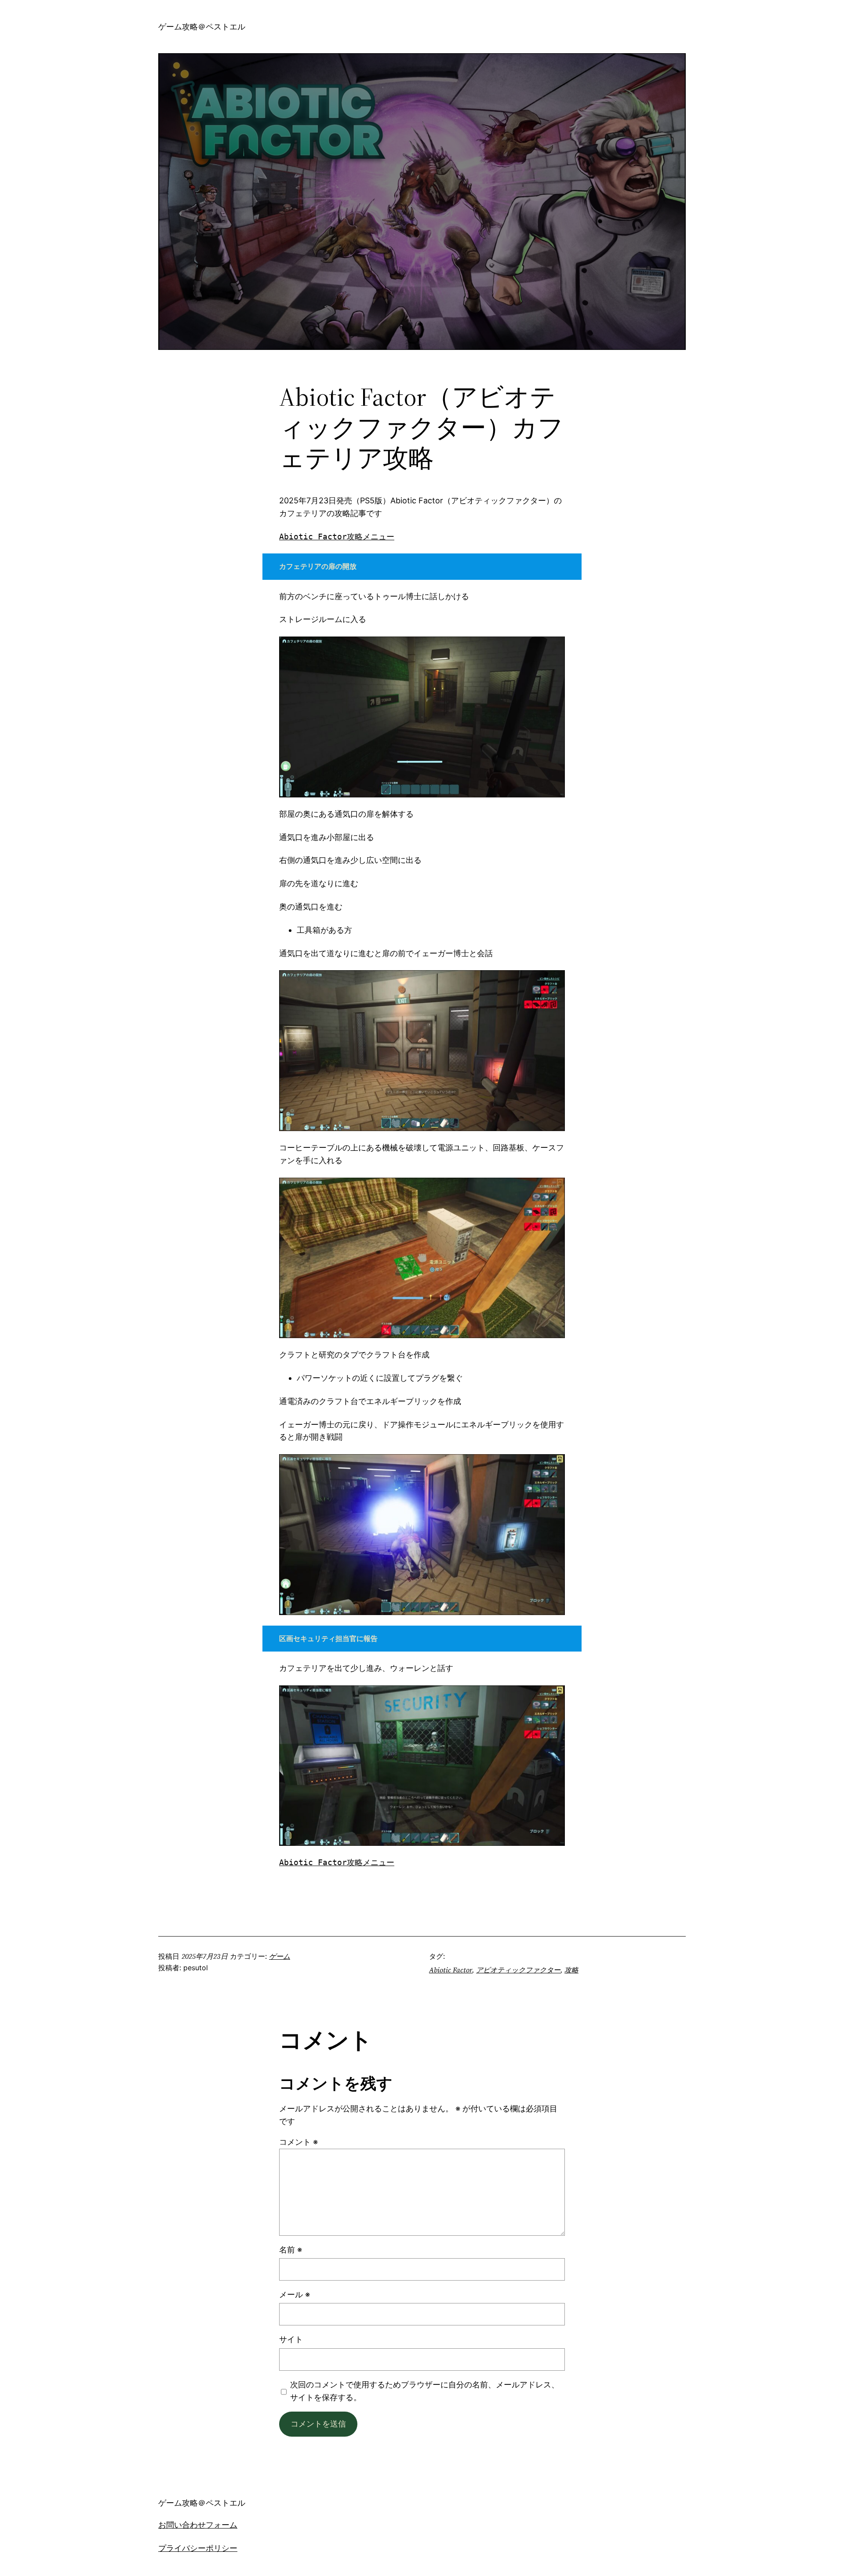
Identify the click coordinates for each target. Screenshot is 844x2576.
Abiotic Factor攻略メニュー (337, 537)
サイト (291, 2339)
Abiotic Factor (451, 1970)
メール (295, 2294)
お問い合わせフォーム (198, 2525)
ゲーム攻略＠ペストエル (202, 27)
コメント (298, 2142)
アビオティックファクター (518, 1970)
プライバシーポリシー (198, 2548)
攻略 (571, 1970)
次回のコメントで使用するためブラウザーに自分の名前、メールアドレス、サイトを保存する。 (425, 2391)
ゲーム (280, 1956)
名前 (291, 2250)
